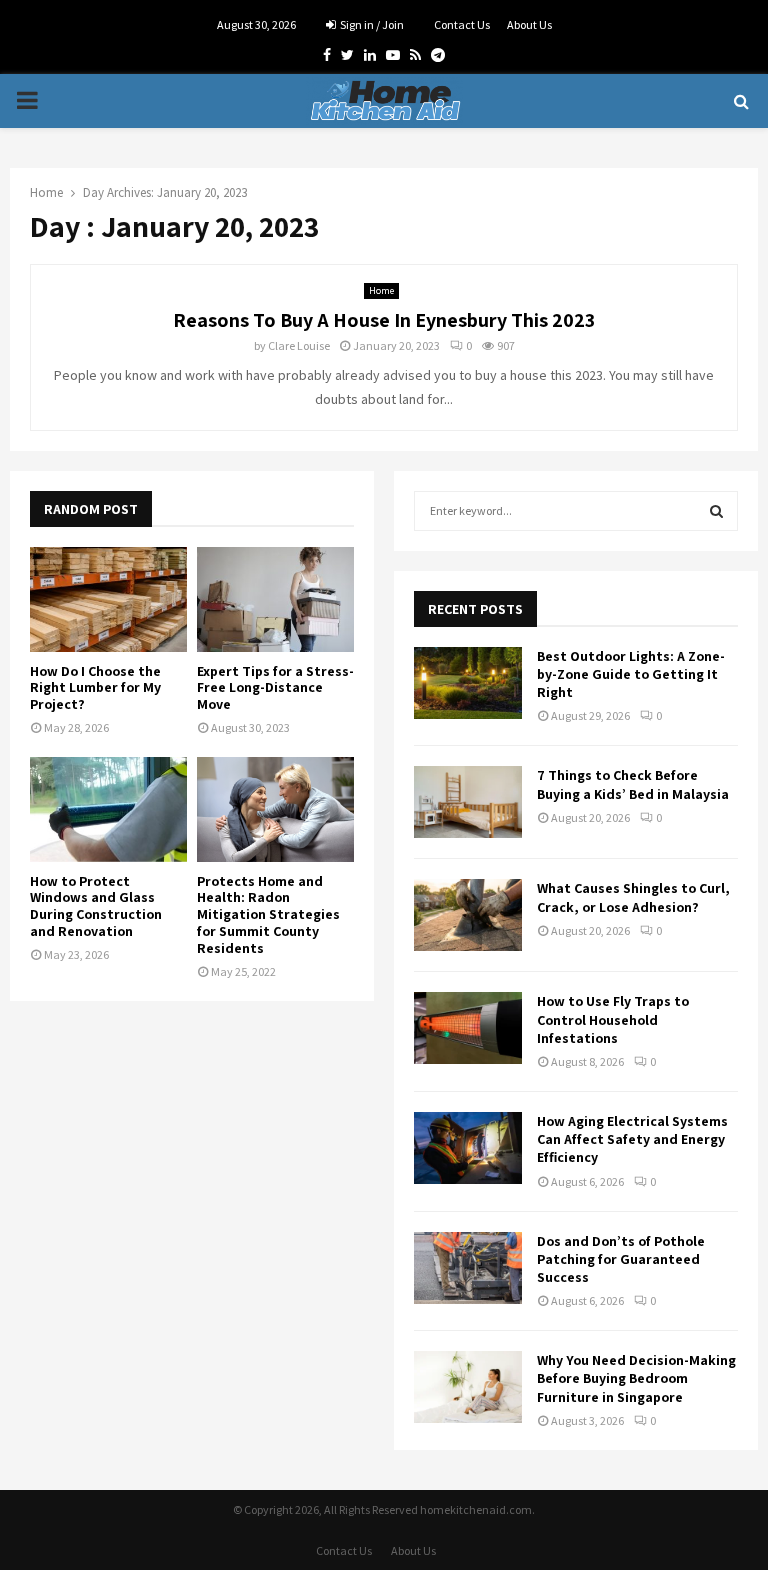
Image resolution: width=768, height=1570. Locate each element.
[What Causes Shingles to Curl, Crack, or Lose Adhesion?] (468, 915)
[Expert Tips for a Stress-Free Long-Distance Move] (275, 599)
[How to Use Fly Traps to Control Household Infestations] (468, 1028)
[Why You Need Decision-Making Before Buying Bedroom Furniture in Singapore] (468, 1387)
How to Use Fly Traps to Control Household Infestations (613, 1019)
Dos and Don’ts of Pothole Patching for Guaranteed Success (621, 1259)
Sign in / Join (371, 24)
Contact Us (462, 24)
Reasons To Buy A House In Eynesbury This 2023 (384, 320)
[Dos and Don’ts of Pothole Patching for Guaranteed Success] (468, 1268)
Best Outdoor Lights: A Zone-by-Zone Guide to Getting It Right (631, 674)
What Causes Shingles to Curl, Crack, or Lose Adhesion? (633, 897)
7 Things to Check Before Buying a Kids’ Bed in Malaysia (633, 784)
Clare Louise (299, 345)
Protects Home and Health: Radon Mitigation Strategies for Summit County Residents (268, 914)
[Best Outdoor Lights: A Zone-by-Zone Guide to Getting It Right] (468, 683)
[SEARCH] (716, 511)
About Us (529, 24)
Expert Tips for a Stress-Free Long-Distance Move (275, 688)
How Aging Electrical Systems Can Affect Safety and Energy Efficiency (632, 1139)
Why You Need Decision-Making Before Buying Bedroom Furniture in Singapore (636, 1378)
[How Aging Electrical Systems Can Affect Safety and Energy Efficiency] (468, 1148)
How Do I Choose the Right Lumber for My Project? (95, 688)
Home (381, 290)
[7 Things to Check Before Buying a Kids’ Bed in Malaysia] (468, 802)
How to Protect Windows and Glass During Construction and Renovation (96, 906)
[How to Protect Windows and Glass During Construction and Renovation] (108, 809)
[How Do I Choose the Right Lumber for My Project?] (108, 599)
